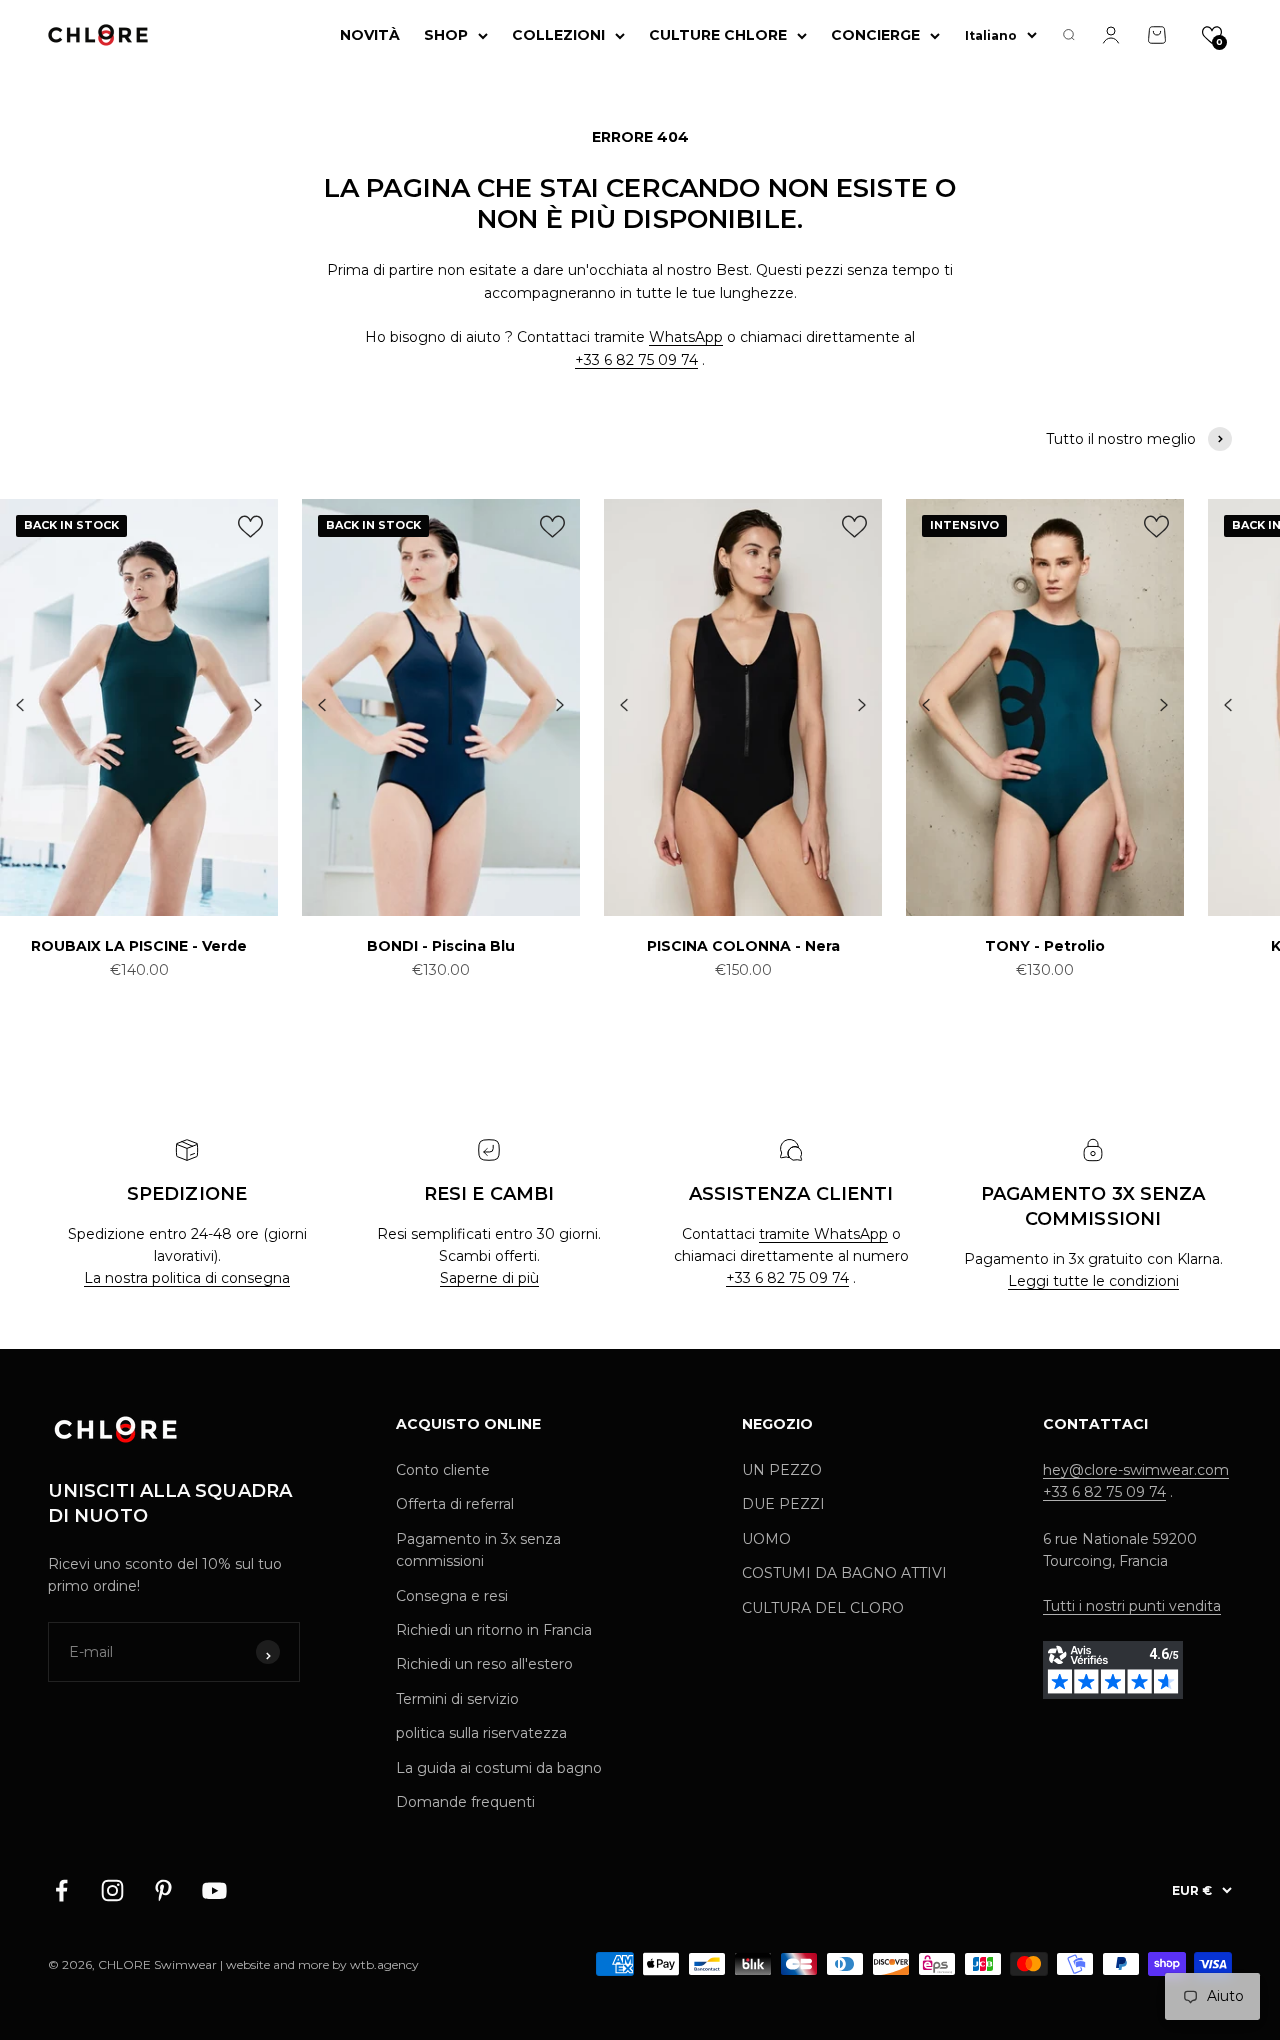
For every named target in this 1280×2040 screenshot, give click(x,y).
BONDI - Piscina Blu (441, 946)
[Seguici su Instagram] (112, 1890)
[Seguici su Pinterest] (163, 1890)
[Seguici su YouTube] (214, 1890)
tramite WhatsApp (823, 1234)
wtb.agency (384, 1964)
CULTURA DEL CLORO (823, 1608)
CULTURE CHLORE (718, 35)
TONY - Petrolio (1045, 946)
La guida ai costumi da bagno (499, 1768)
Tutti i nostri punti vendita (1132, 1606)
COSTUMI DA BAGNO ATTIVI (844, 1573)
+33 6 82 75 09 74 (636, 360)
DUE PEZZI (783, 1504)
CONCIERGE (875, 35)
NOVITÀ (370, 35)
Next (258, 706)
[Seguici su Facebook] (61, 1890)
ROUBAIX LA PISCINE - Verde (139, 946)
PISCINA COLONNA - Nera (743, 946)
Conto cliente (443, 1470)
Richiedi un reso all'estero (484, 1664)
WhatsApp (686, 337)
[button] (1212, 35)
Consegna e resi (452, 1596)
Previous (20, 706)
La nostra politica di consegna (187, 1278)
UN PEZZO (782, 1470)
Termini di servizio (457, 1699)
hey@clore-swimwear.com (1136, 1470)
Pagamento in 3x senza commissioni (478, 1550)
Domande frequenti (465, 1802)
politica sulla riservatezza (481, 1733)
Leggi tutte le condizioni (1093, 1281)
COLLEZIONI (558, 35)
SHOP (446, 35)
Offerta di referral (455, 1504)
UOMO (766, 1539)
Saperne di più (489, 1278)
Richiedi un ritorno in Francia (494, 1630)
